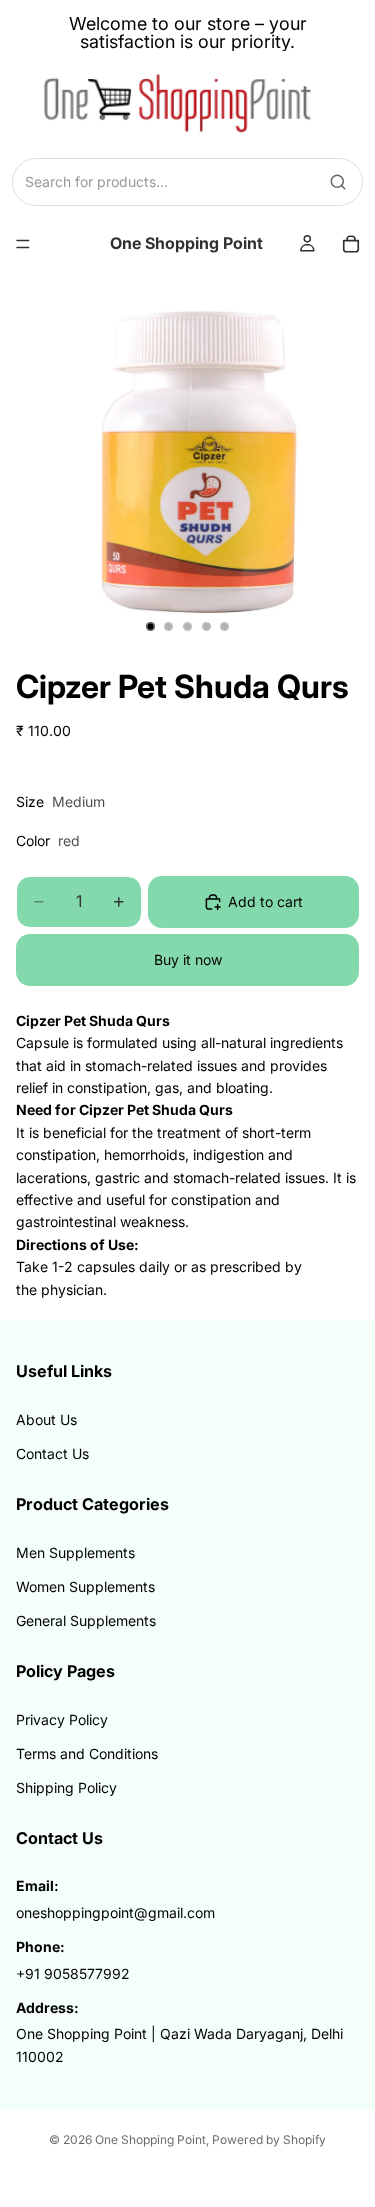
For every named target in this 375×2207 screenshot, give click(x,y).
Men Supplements (75, 1552)
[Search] (338, 182)
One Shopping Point (150, 2139)
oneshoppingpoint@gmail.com (115, 1912)
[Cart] (351, 244)
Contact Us (52, 1453)
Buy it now (188, 959)
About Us (46, 1419)
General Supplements (86, 1620)
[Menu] (23, 244)
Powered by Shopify (269, 2139)
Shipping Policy (66, 1787)
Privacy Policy (62, 1719)
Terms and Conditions (87, 1753)
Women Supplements (85, 1586)
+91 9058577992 (73, 1973)
